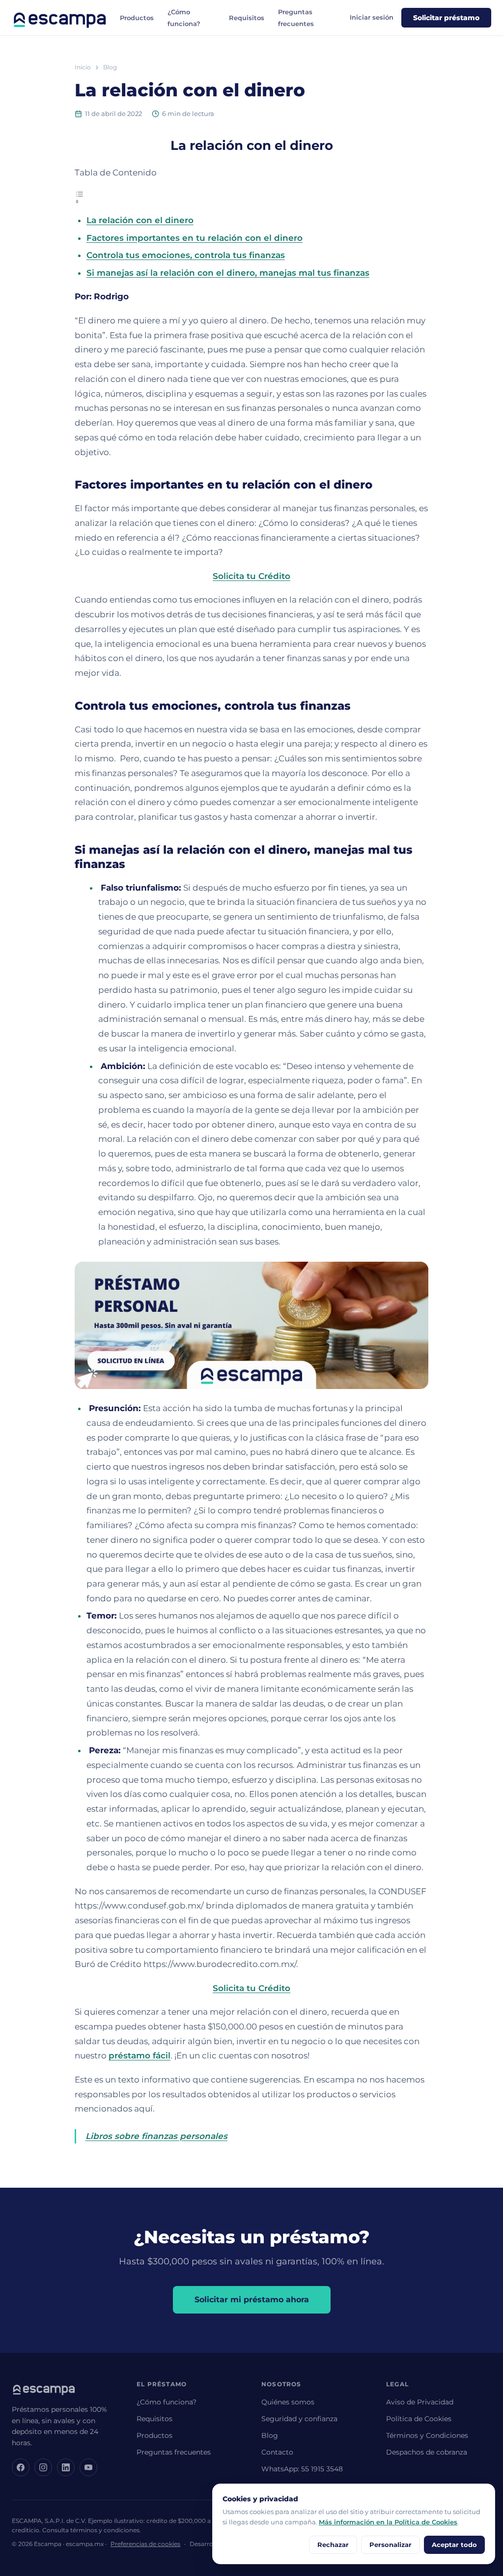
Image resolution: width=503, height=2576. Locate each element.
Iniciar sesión (372, 17)
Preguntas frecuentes (174, 2452)
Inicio (83, 67)
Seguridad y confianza (299, 2419)
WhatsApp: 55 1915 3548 (302, 2469)
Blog (110, 67)
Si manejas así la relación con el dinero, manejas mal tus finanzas (228, 273)
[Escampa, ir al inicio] (60, 18)
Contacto (277, 2452)
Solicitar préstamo (446, 18)
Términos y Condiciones (427, 2435)
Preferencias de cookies (145, 2544)
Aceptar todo (454, 2545)
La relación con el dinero (140, 220)
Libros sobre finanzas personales (156, 2136)
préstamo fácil (140, 2055)
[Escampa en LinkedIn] (66, 2467)
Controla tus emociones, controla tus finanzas (186, 255)
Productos (137, 18)
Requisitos (247, 18)
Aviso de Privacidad (420, 2402)
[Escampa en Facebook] (21, 2467)
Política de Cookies (419, 2419)
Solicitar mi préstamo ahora (252, 2300)
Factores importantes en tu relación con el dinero (195, 238)
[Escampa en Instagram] (43, 2467)
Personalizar (391, 2545)
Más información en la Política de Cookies (388, 2522)
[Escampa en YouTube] (88, 2467)
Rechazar (333, 2545)
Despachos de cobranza (427, 2452)
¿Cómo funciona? (167, 2402)
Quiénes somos (288, 2402)
